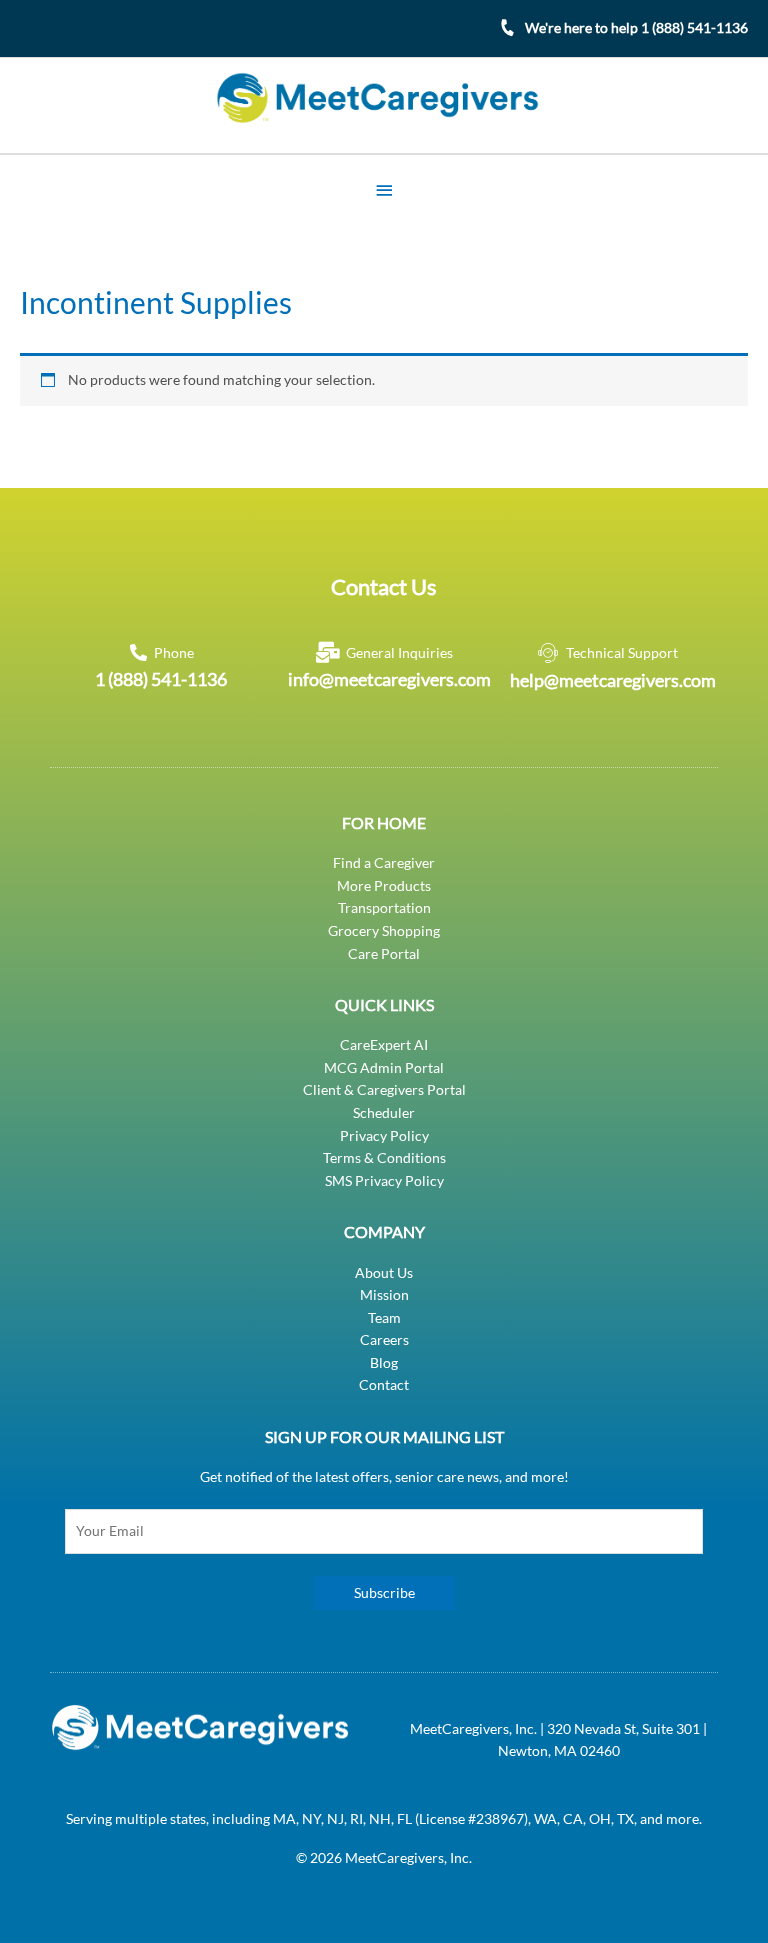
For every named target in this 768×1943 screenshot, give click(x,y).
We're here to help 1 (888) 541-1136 (636, 27)
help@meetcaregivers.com (613, 680)
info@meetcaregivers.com (389, 679)
